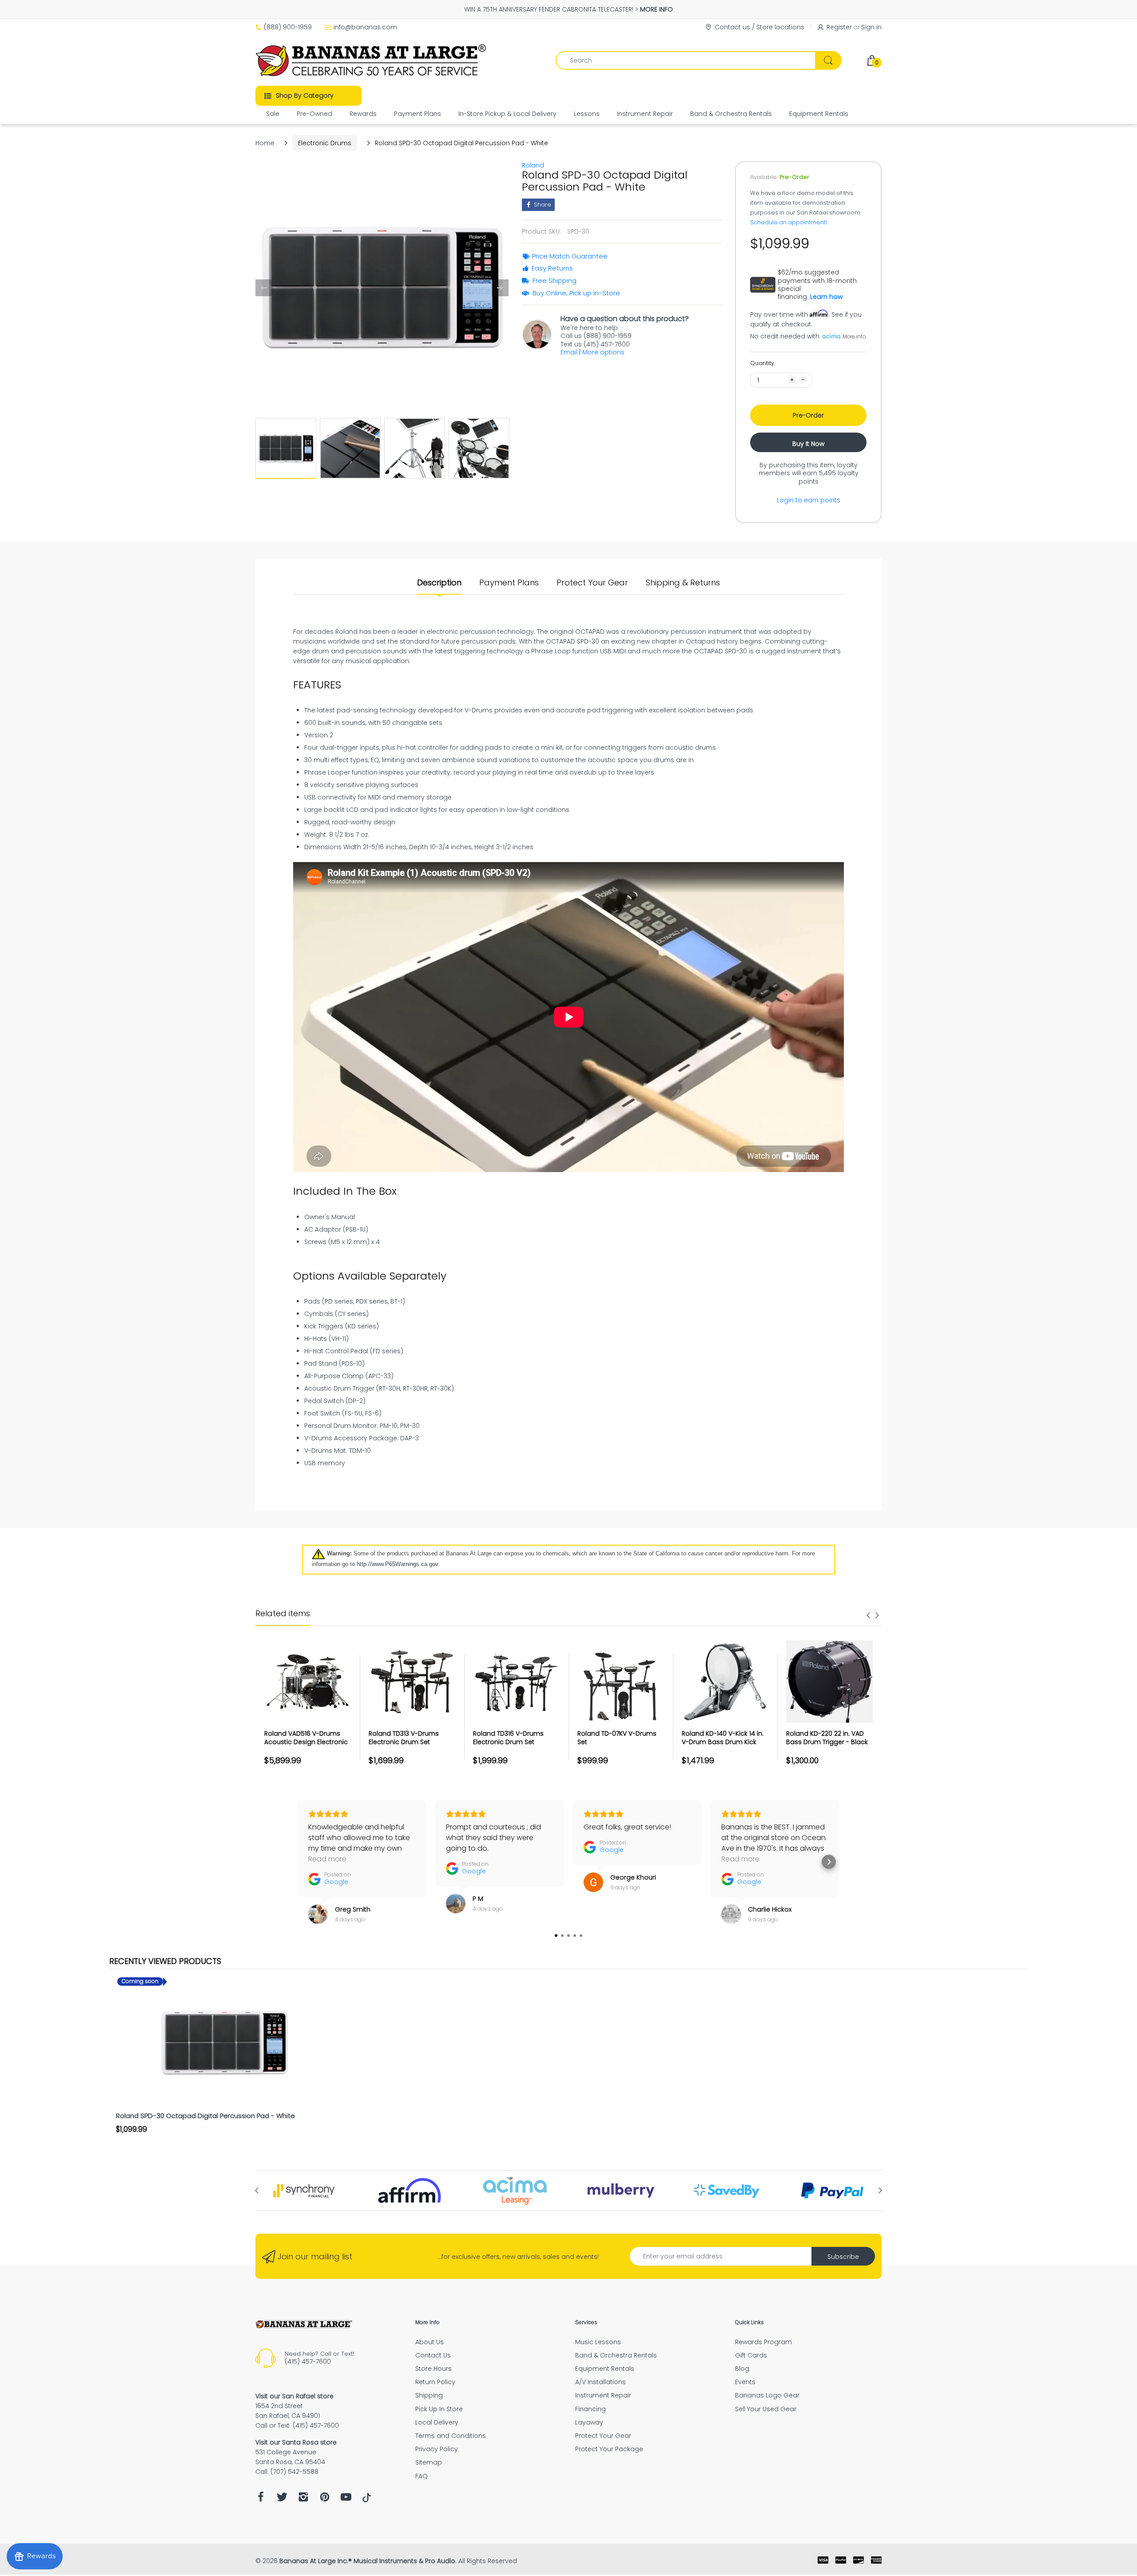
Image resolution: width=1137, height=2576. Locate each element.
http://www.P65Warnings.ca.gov (397, 1564)
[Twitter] (282, 2499)
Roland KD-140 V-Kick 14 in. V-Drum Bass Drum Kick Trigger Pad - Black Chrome (723, 1747)
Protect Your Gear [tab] (592, 583)
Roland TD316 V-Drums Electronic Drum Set (508, 1738)
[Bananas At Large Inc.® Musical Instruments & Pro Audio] (372, 60)
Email (569, 352)
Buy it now (808, 444)
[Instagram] (303, 2499)
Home (265, 143)
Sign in (871, 27)
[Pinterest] (325, 2499)
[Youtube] (346, 2499)
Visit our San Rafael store (294, 2396)
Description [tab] (439, 583)
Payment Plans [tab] (509, 583)
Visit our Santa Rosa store (296, 2442)
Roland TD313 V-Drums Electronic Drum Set (404, 1738)
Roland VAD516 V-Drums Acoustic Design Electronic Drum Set (306, 1742)
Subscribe (843, 2257)
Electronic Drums (325, 143)
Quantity (762, 363)
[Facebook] (261, 2499)
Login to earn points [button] (809, 500)
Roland (533, 165)
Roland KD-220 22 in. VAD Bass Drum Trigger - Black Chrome (827, 1742)
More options (603, 352)
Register (839, 27)
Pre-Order (808, 415)
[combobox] (698, 60)
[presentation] (868, 1615)
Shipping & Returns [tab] (683, 583)
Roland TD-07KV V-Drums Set (617, 1738)
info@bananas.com (365, 27)
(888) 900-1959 (288, 27)
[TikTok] (367, 2500)
